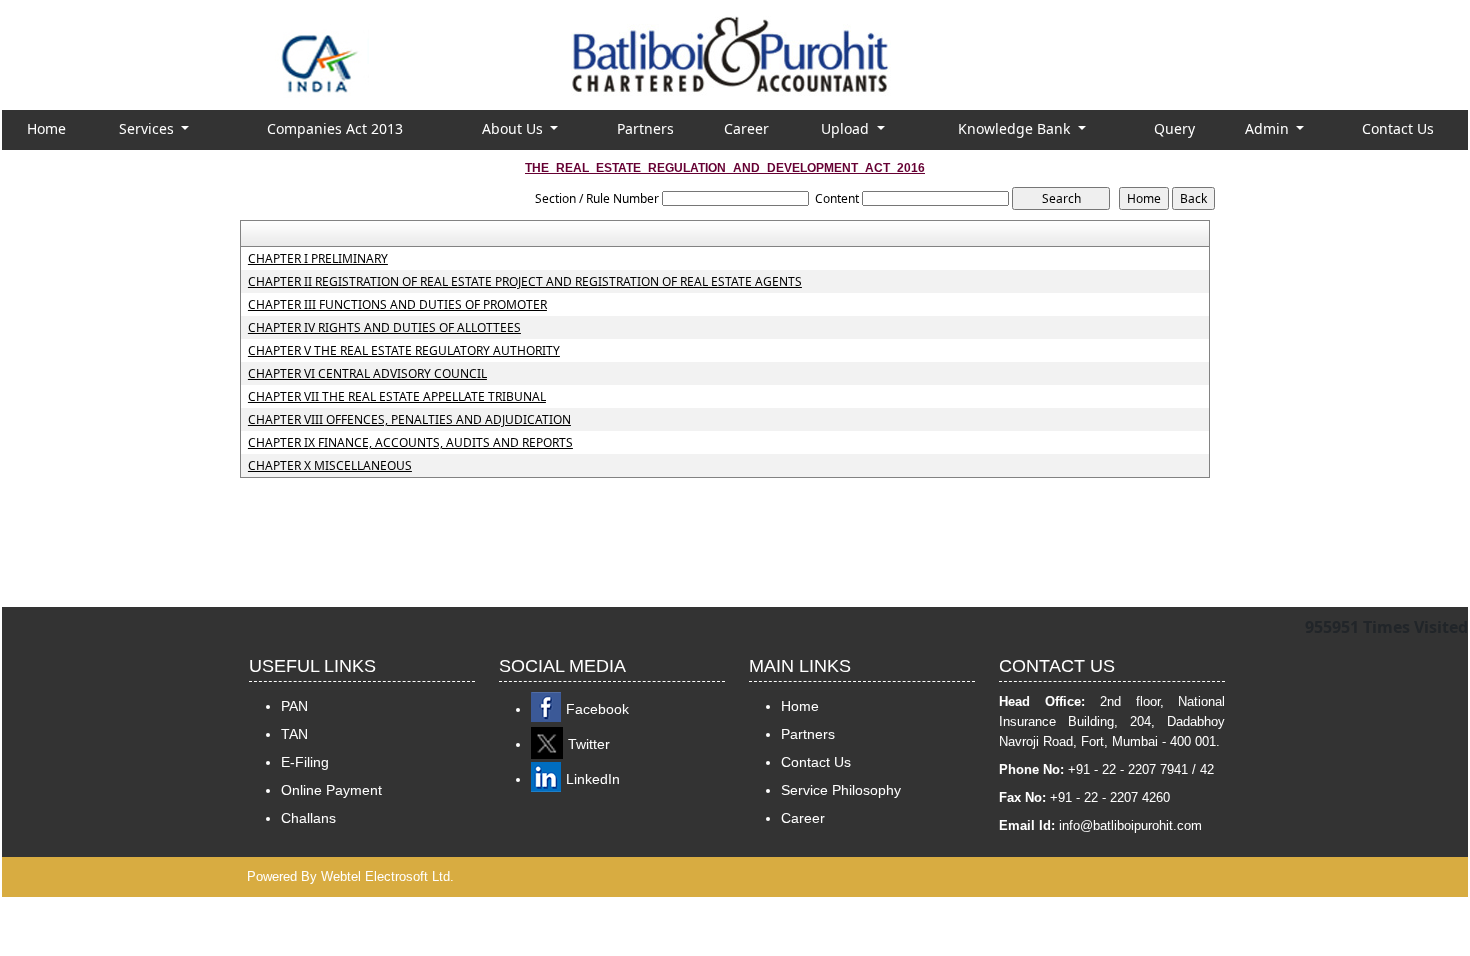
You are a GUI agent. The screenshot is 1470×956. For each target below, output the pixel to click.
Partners (645, 128)
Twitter (589, 744)
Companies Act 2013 (335, 128)
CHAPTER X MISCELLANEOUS (330, 466)
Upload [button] (847, 128)
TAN (294, 734)
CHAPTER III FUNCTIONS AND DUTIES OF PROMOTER (397, 305)
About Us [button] (514, 128)
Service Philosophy (841, 790)
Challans (308, 818)
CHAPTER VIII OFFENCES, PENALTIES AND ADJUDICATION (409, 420)
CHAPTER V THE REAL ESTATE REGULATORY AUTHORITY (404, 351)
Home (46, 128)
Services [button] (148, 128)
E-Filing (305, 762)
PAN (294, 706)
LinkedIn (593, 779)
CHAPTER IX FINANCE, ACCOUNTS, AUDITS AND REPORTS (410, 443)
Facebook (597, 709)
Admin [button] (1269, 128)
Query (1174, 128)
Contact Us (1398, 128)
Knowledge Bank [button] (1016, 128)
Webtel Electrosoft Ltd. (387, 876)
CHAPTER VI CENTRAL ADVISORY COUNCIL (367, 374)
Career (746, 128)
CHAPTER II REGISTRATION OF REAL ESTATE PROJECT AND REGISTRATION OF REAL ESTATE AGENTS (525, 282)
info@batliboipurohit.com (1130, 825)
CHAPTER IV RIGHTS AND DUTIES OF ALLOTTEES (384, 328)
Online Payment (331, 790)
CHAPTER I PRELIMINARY (318, 259)
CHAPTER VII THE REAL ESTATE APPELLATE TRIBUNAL (397, 397)
